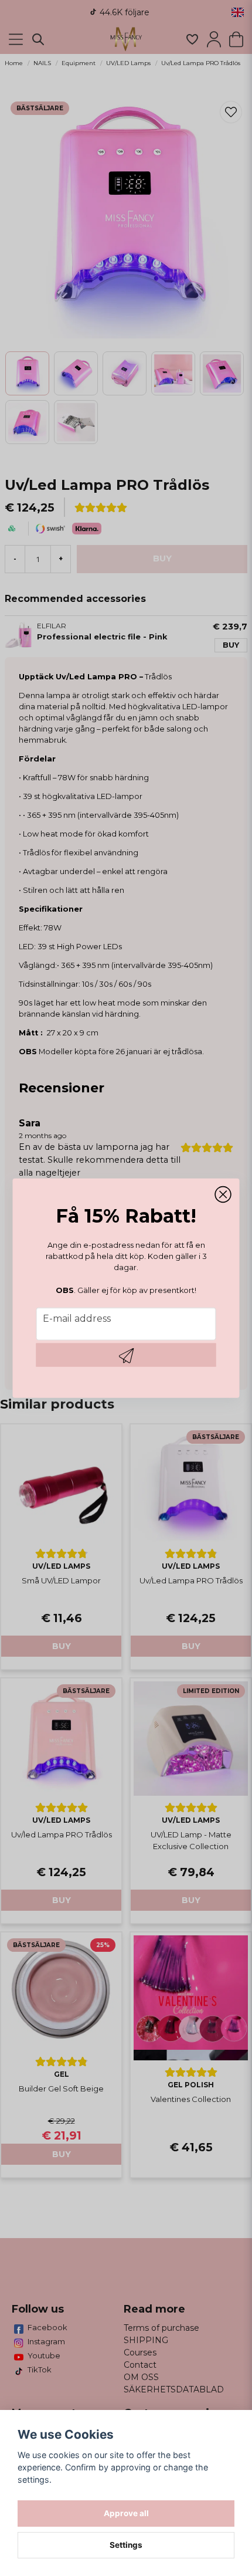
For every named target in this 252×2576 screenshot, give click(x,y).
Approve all (126, 2513)
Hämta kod (126, 1355)
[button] (223, 1194)
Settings (126, 2545)
